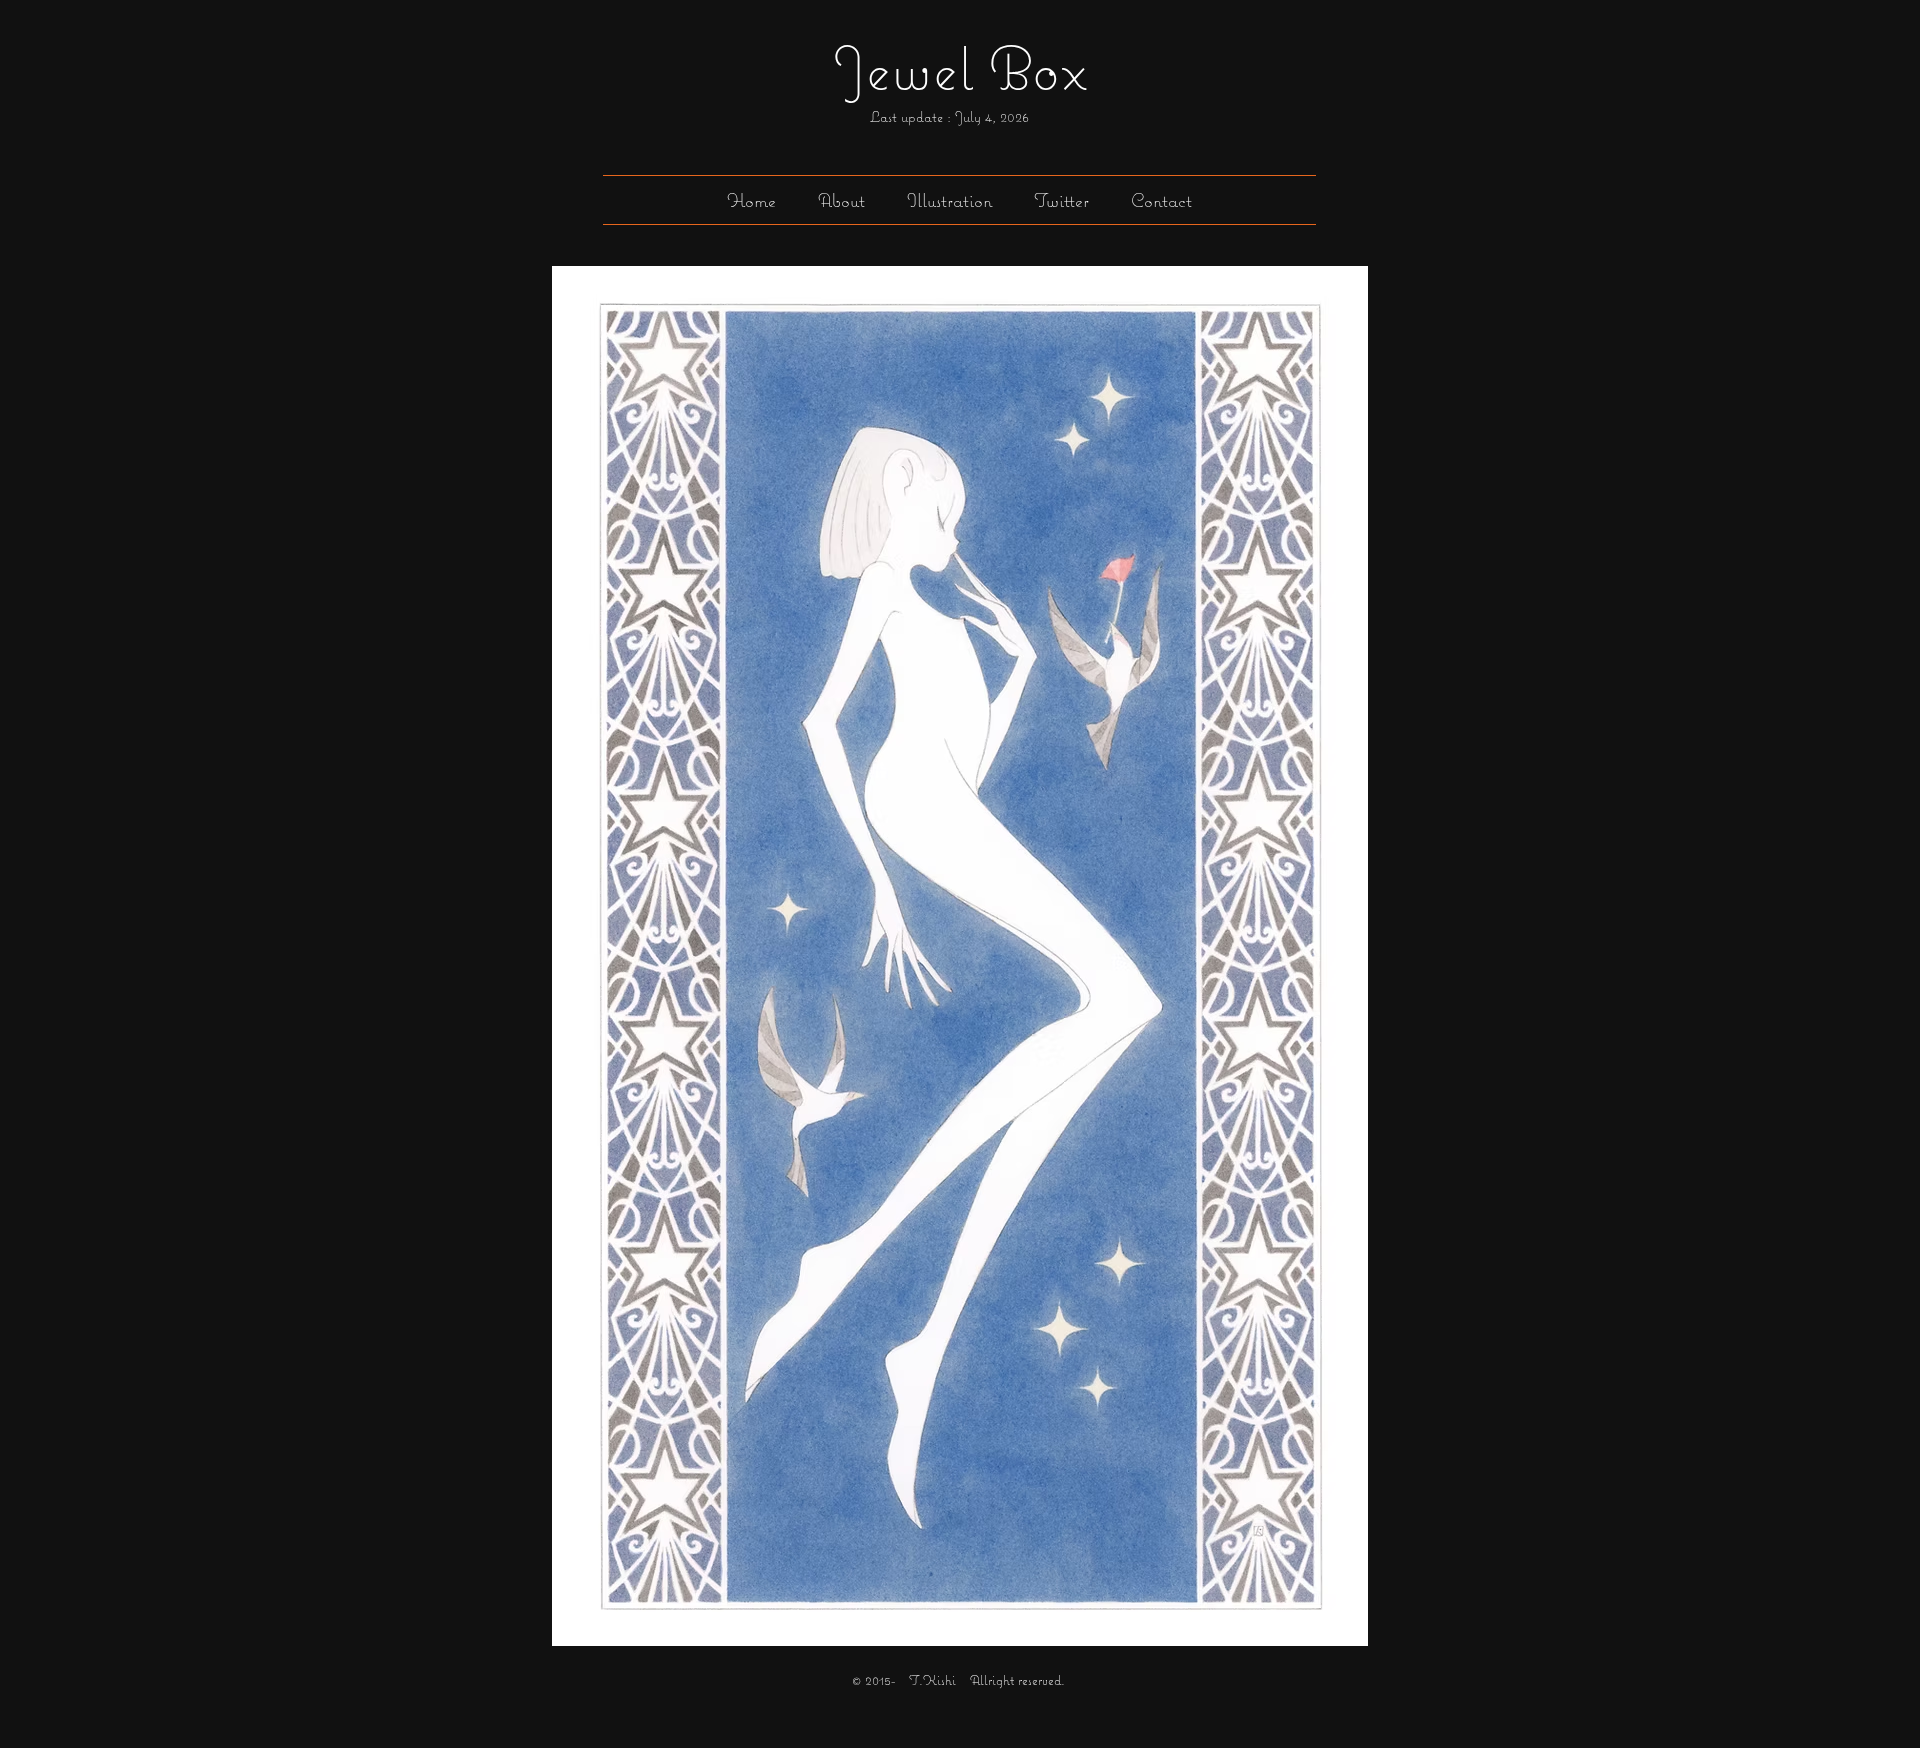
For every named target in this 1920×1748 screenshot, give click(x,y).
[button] (949, 200)
